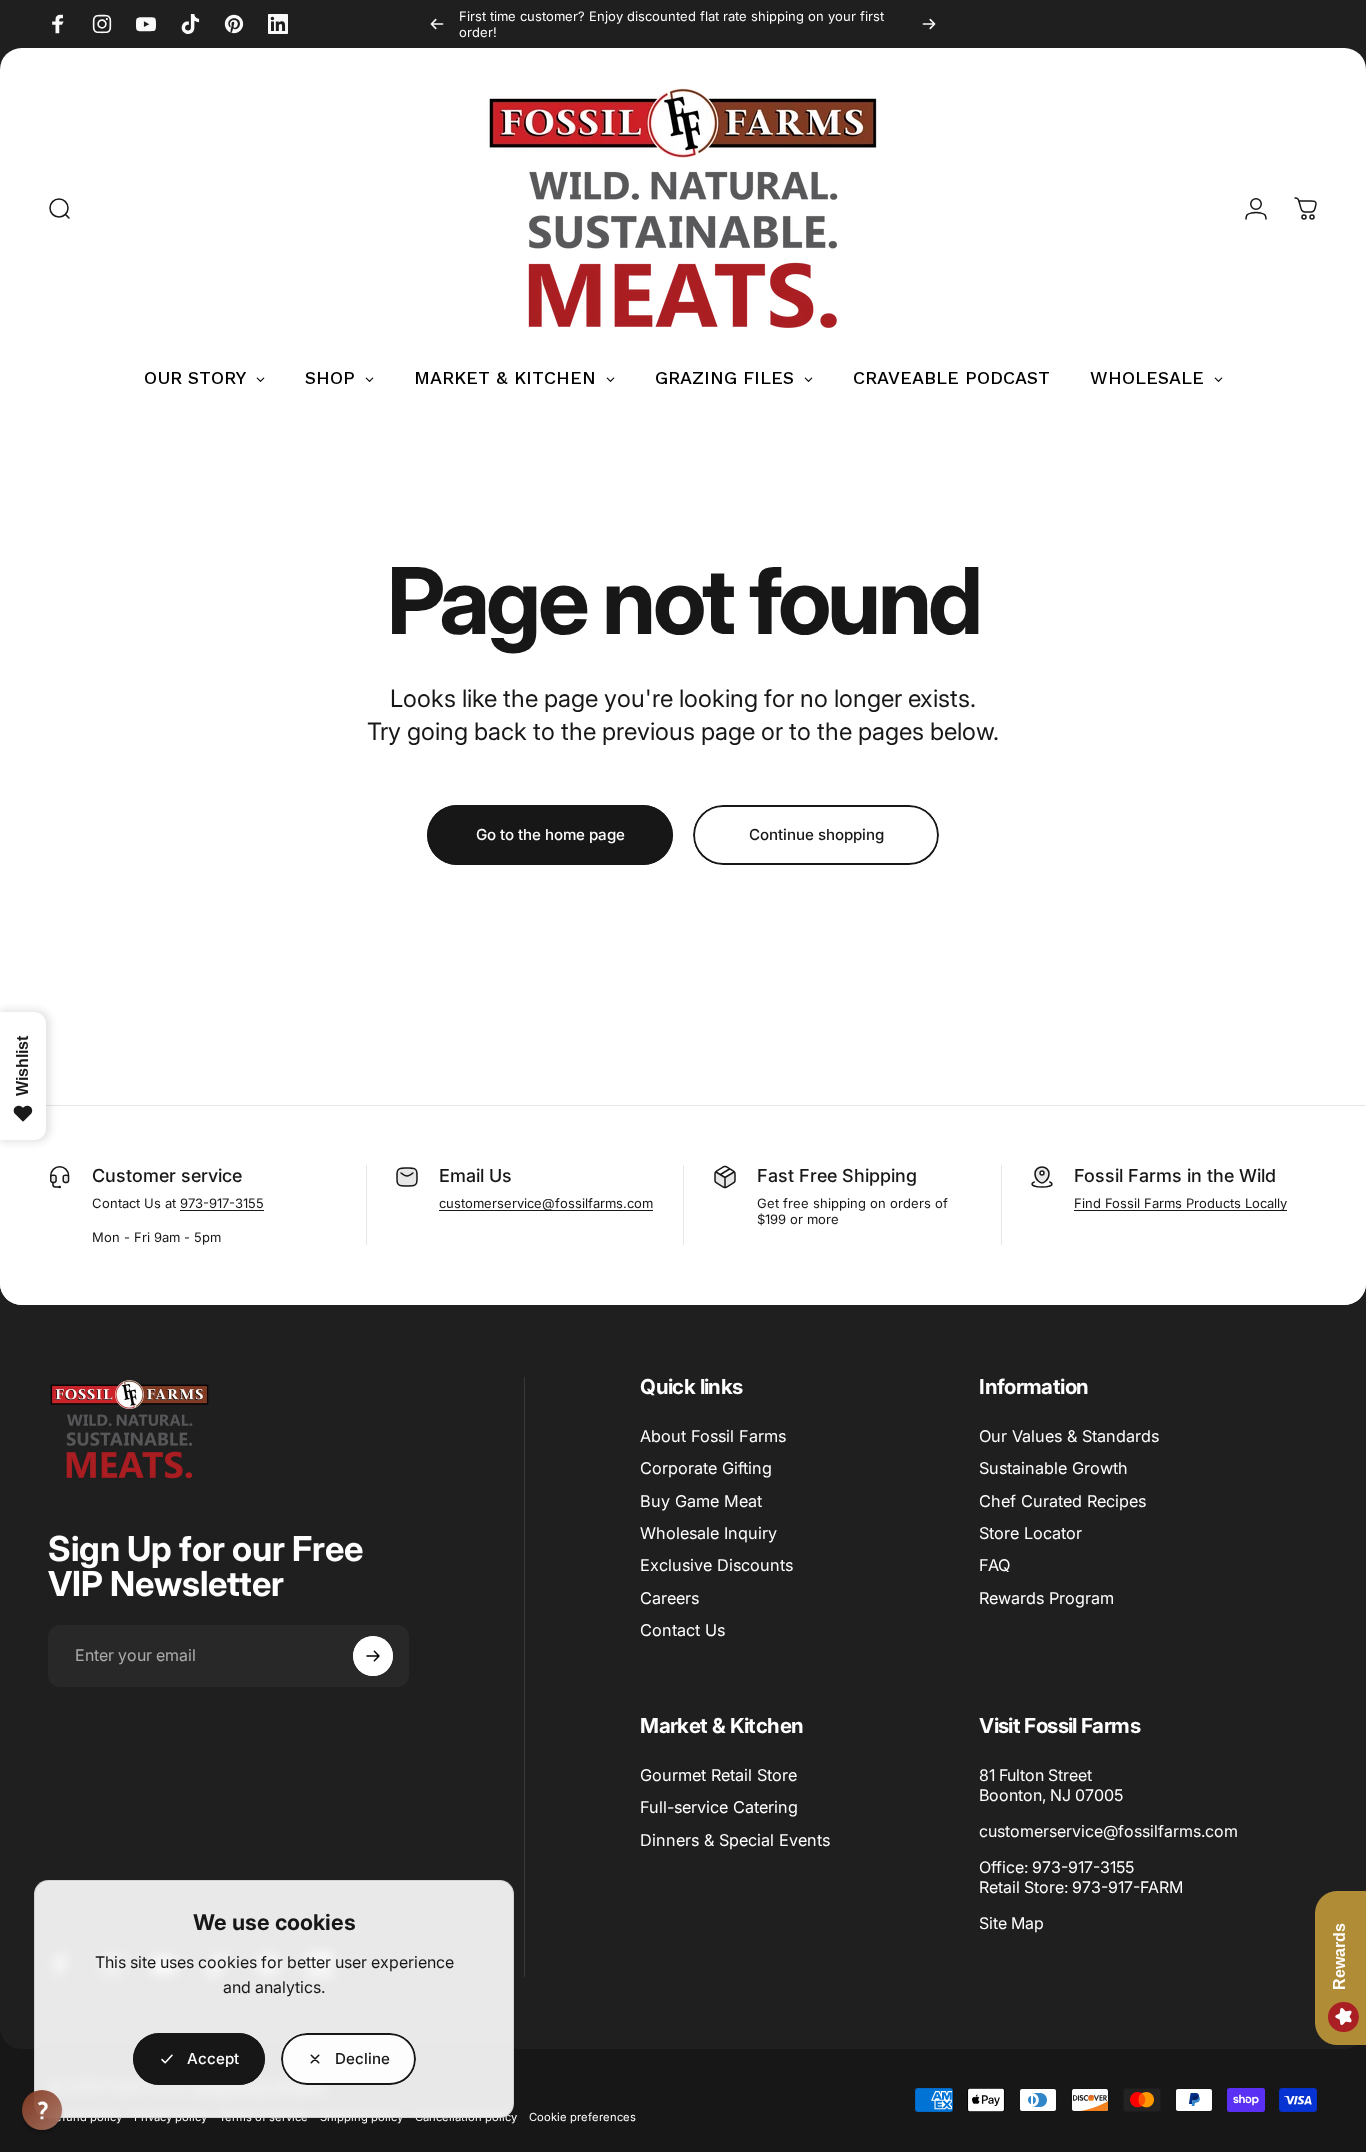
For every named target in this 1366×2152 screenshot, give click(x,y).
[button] (42, 2110)
